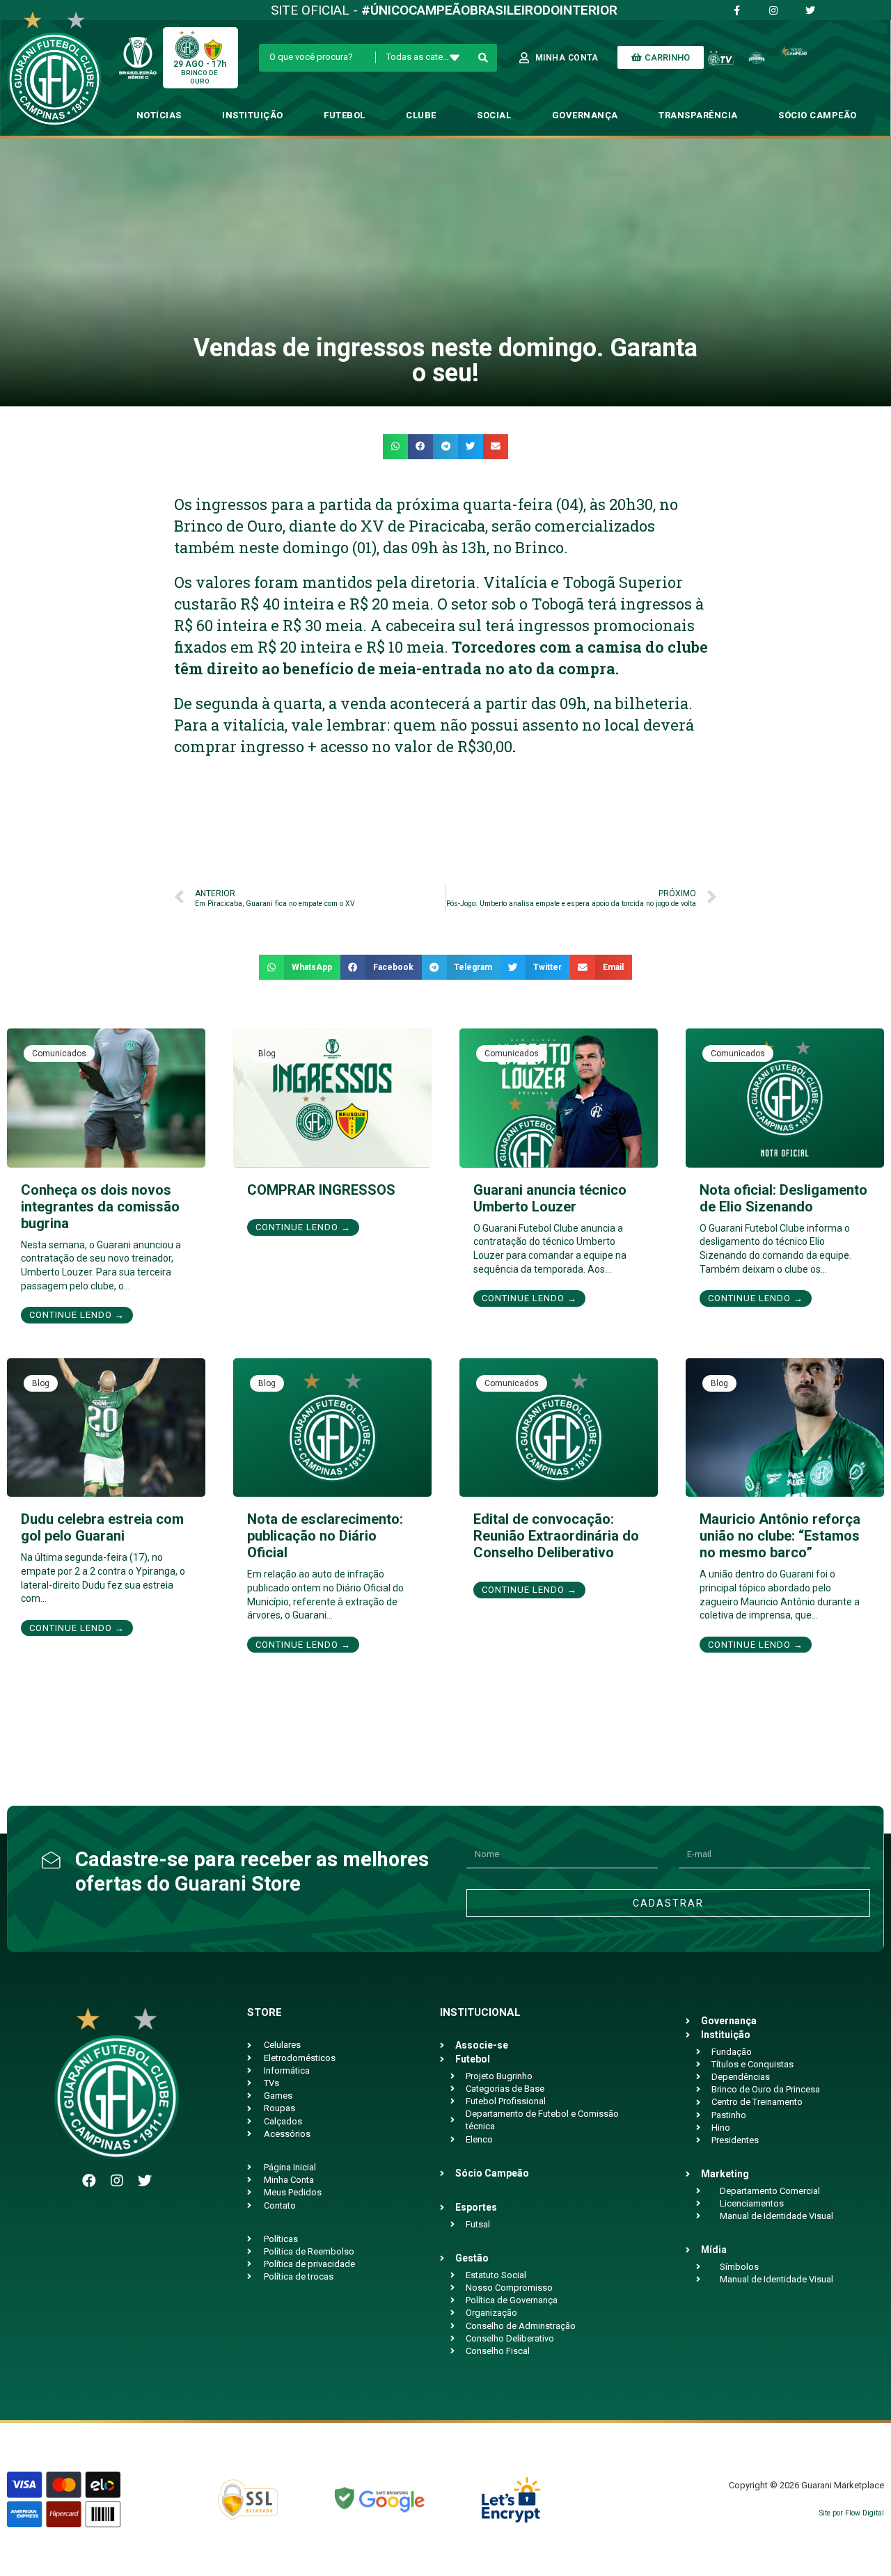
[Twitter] (145, 2181)
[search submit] (483, 58)
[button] (395, 447)
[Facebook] (89, 2181)
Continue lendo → (77, 1315)
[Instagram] (117, 2181)
